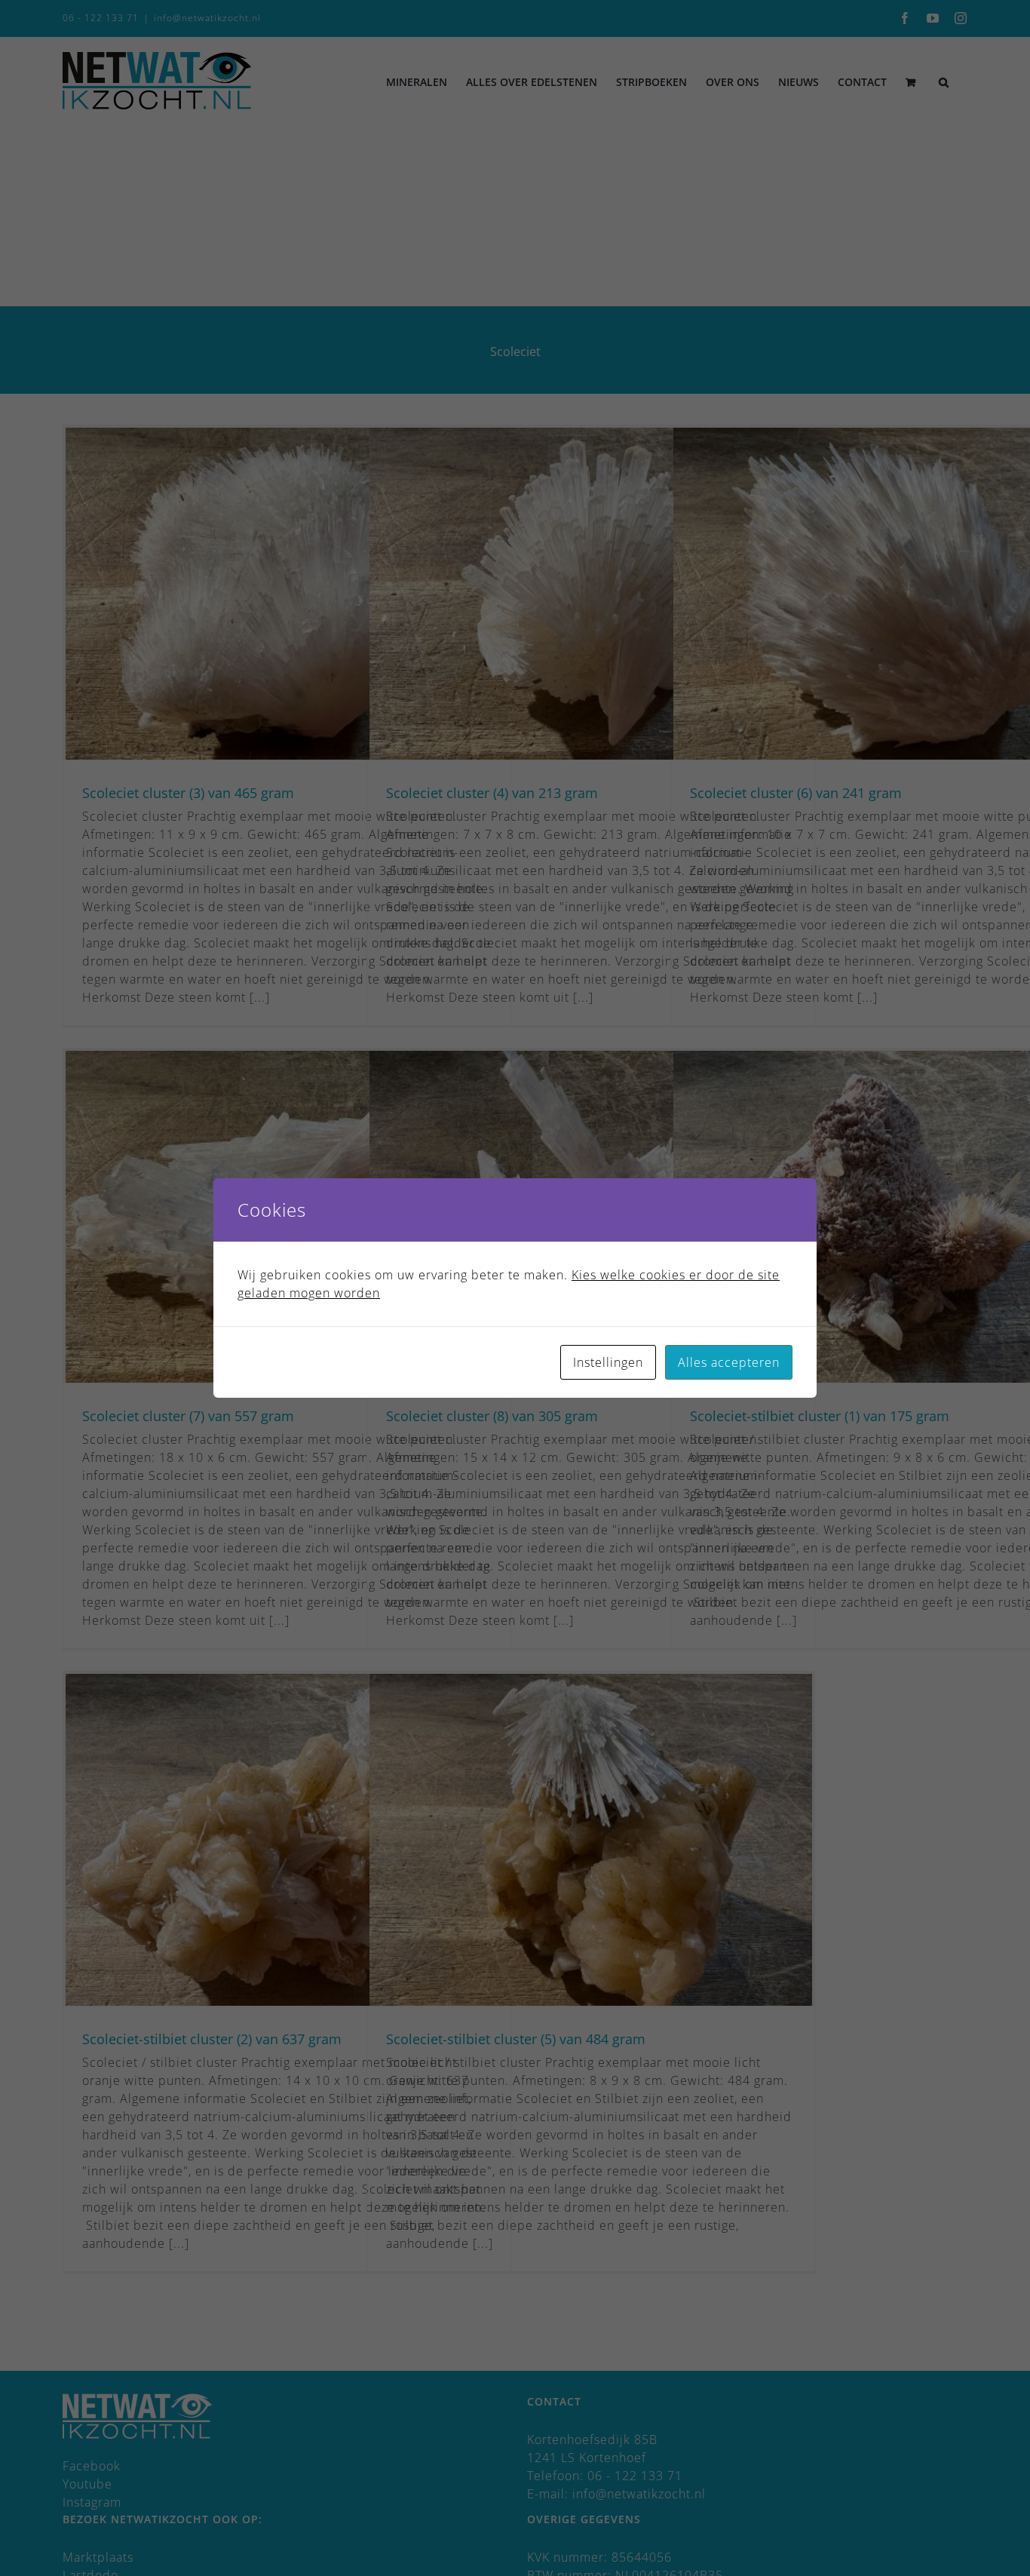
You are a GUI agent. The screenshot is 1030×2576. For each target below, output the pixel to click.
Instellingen (608, 1362)
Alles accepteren (729, 1362)
